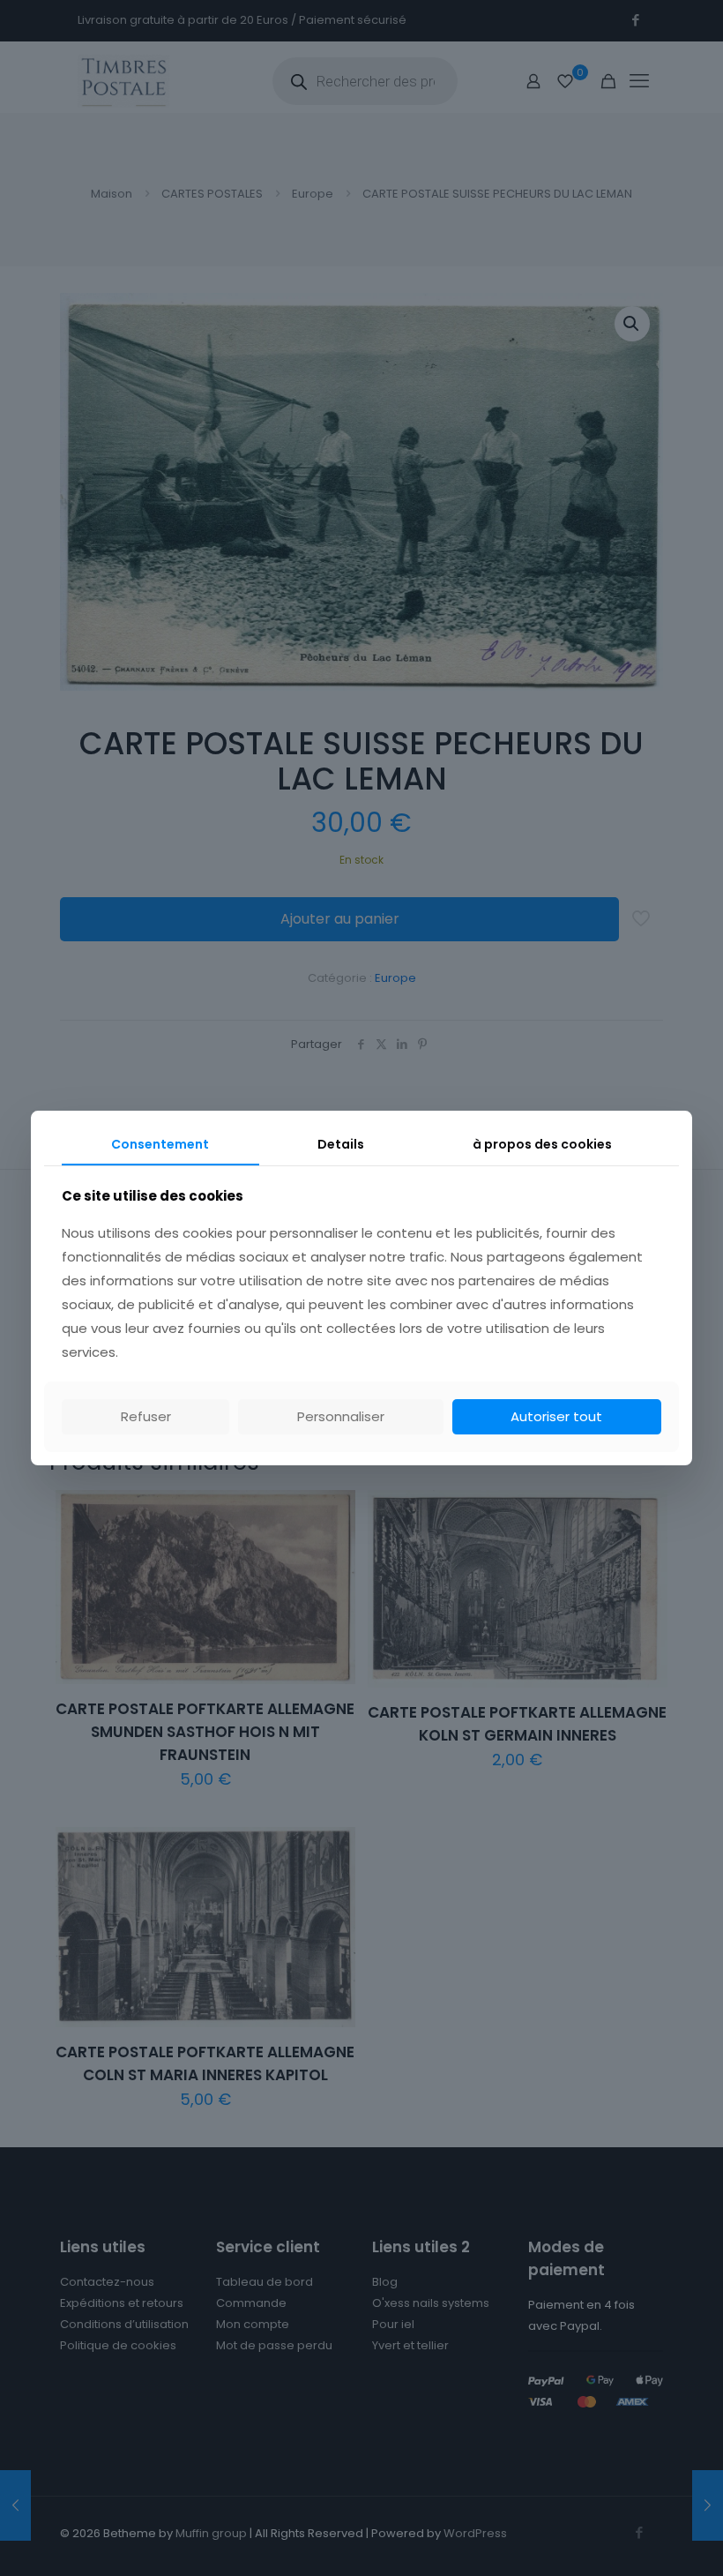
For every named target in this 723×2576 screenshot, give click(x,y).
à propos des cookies (542, 1144)
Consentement (160, 1144)
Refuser (146, 1416)
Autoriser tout (556, 1416)
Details (341, 1144)
